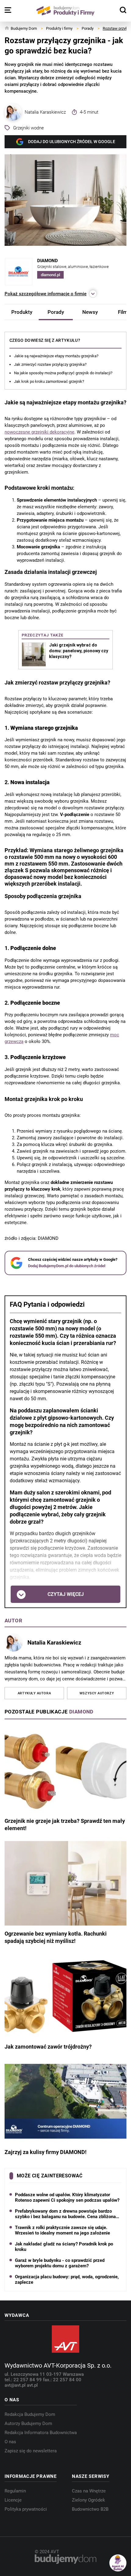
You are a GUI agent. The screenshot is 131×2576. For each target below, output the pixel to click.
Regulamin (15, 2491)
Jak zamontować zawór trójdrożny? (48, 2047)
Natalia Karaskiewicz (45, 112)
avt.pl (32, 2385)
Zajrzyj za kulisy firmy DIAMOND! (46, 2152)
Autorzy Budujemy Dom (28, 2423)
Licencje (13, 2500)
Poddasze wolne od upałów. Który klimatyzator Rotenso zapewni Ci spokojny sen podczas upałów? (67, 2197)
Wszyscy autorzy (97, 1693)
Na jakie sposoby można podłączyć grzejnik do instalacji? (63, 373)
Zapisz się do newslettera (31, 2451)
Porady (56, 312)
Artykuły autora (34, 1693)
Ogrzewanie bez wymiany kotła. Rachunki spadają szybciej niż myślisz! (56, 1938)
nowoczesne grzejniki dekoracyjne (39, 432)
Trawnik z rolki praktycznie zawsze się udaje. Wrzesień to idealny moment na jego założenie (62, 2230)
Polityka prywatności (26, 2509)
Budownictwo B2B (90, 2509)
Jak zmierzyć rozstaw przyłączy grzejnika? (50, 364)
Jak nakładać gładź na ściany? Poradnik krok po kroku (64, 2247)
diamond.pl (50, 275)
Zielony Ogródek (89, 2500)
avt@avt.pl (16, 2385)
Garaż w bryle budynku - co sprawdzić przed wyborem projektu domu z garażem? (60, 2263)
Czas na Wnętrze (89, 2491)
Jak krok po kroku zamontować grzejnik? (49, 381)
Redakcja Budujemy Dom (30, 2414)
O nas (10, 2442)
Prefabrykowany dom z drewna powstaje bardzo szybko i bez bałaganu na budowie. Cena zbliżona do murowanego (65, 2214)
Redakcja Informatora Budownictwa (41, 2433)
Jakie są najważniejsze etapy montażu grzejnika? (56, 356)
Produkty (22, 312)
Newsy (90, 312)
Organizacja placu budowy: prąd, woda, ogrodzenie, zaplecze (67, 2279)
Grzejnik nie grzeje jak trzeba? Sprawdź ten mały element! (65, 1825)
